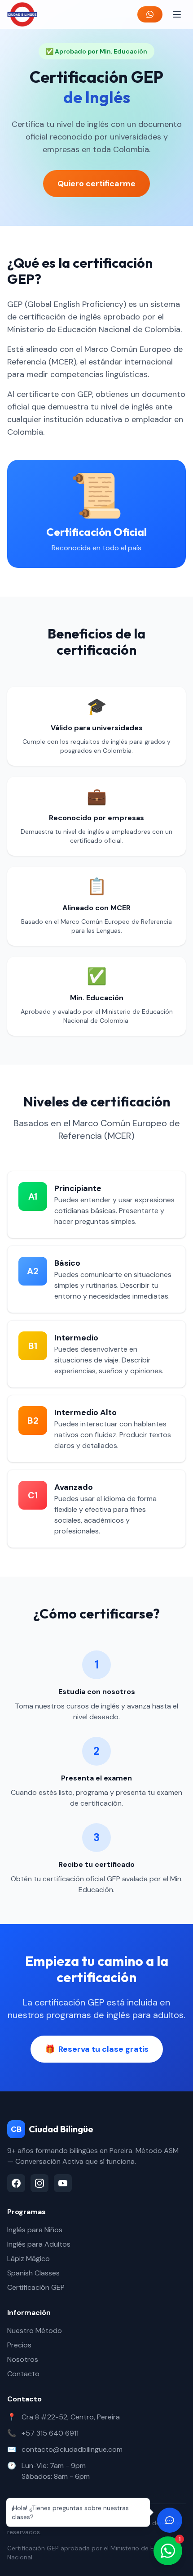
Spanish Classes (33, 2273)
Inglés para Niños (35, 2230)
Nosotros (23, 2359)
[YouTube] (63, 2183)
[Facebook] (16, 2183)
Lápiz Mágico (29, 2259)
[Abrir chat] (170, 2520)
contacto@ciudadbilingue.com (72, 2449)
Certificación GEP (36, 2287)
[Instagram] (39, 2183)
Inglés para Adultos (39, 2244)
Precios (19, 2345)
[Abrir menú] (177, 14)
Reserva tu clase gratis (97, 2049)
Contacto (23, 2374)
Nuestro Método (35, 2331)
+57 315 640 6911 (50, 2433)
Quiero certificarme (96, 184)
